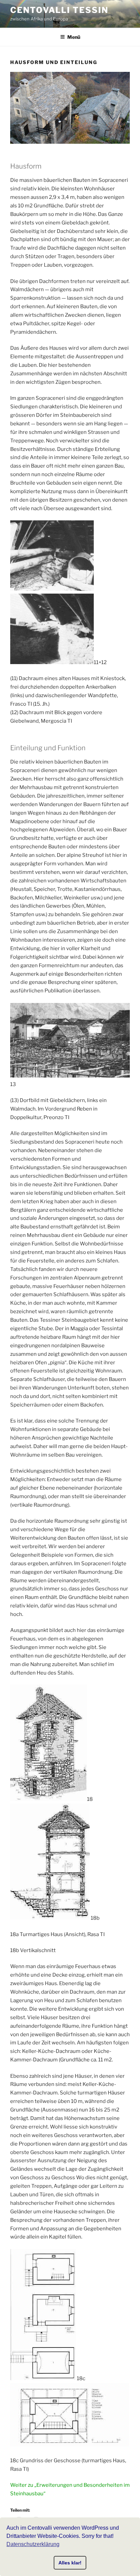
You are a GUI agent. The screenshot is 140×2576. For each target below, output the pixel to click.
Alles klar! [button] (70, 2563)
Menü (74, 37)
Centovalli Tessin (59, 10)
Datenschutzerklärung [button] (33, 2544)
